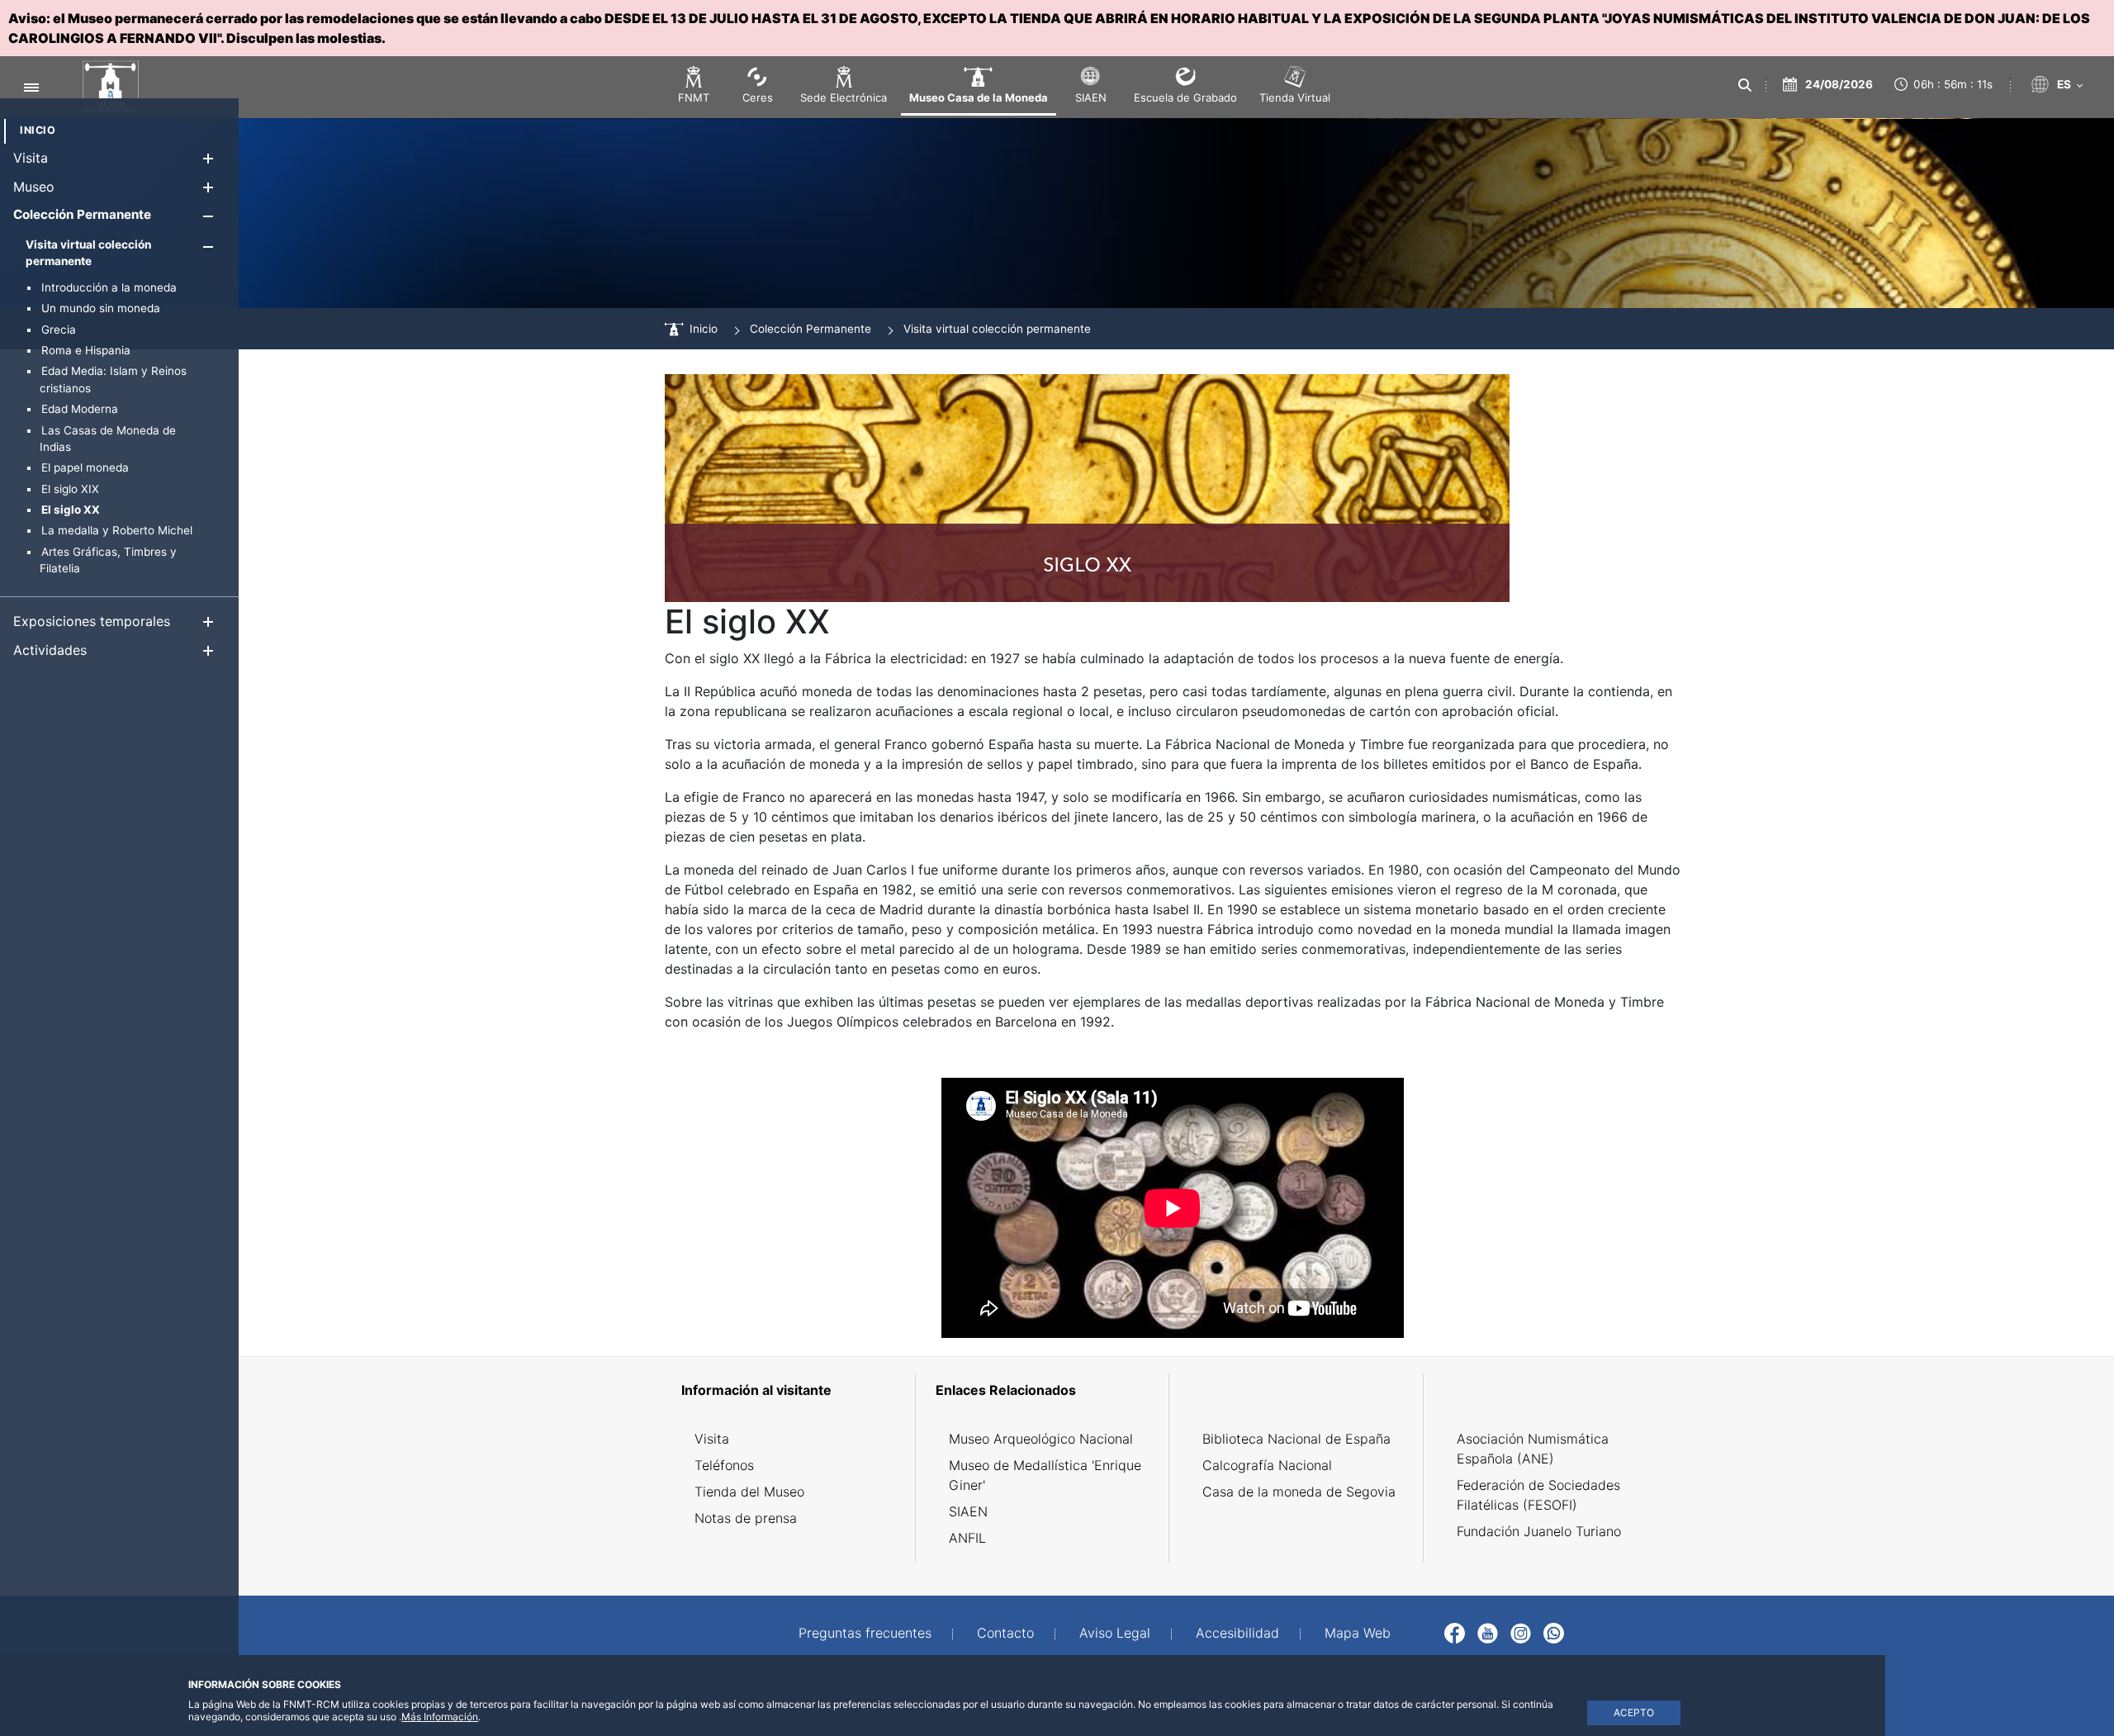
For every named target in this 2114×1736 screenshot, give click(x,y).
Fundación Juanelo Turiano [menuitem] (1539, 1531)
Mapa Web (1358, 1633)
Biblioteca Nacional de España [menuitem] (1296, 1439)
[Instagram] (1521, 1632)
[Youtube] (1488, 1632)
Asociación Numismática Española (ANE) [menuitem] (1533, 1449)
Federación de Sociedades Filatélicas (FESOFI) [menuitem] (1538, 1495)
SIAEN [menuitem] (968, 1511)
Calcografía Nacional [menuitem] (1267, 1465)
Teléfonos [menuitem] (724, 1465)
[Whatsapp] (1554, 1632)
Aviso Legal (1115, 1633)
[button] (208, 158)
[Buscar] (1744, 85)
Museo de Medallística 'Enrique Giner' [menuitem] (1045, 1475)
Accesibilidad (1237, 1633)
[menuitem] (38, 130)
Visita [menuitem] (712, 1439)
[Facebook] (1455, 1632)
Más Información (440, 1717)
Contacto (1005, 1633)
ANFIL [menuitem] (967, 1538)
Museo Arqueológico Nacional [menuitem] (1041, 1439)
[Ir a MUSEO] (102, 88)
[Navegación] (31, 87)
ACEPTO (1634, 1712)
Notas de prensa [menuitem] (746, 1518)
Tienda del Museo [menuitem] (749, 1492)
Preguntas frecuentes (865, 1633)
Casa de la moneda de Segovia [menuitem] (1299, 1492)
